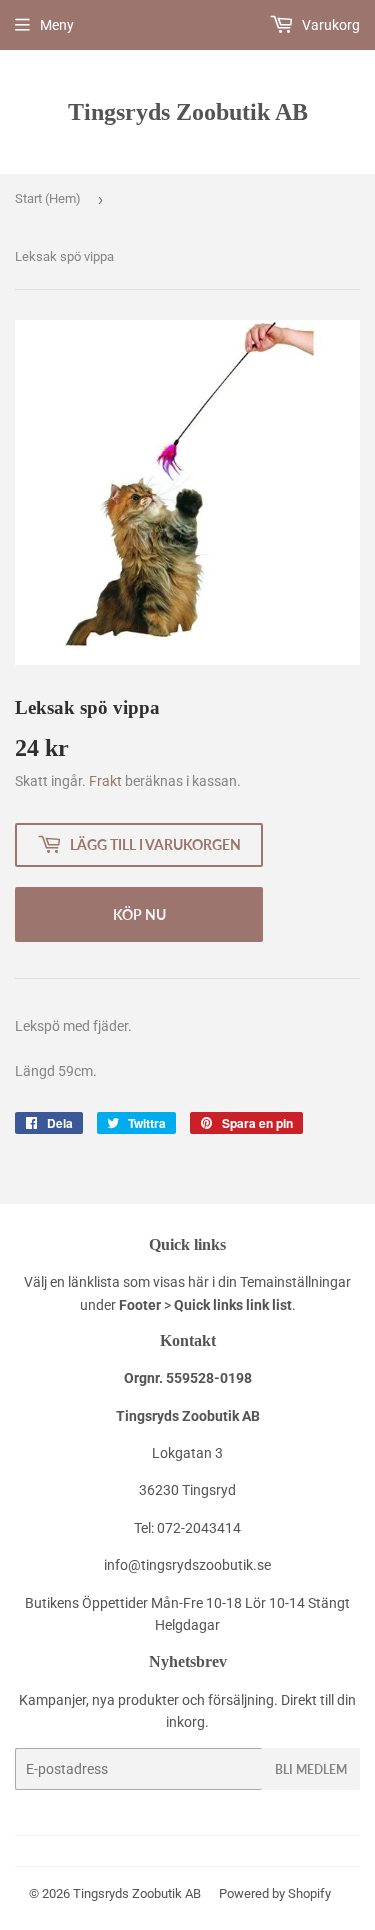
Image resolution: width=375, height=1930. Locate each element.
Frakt (105, 781)
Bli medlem (311, 1769)
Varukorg (329, 25)
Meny (57, 25)
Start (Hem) (48, 198)
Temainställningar (295, 1282)
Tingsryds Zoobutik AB (188, 111)
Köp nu (139, 914)
